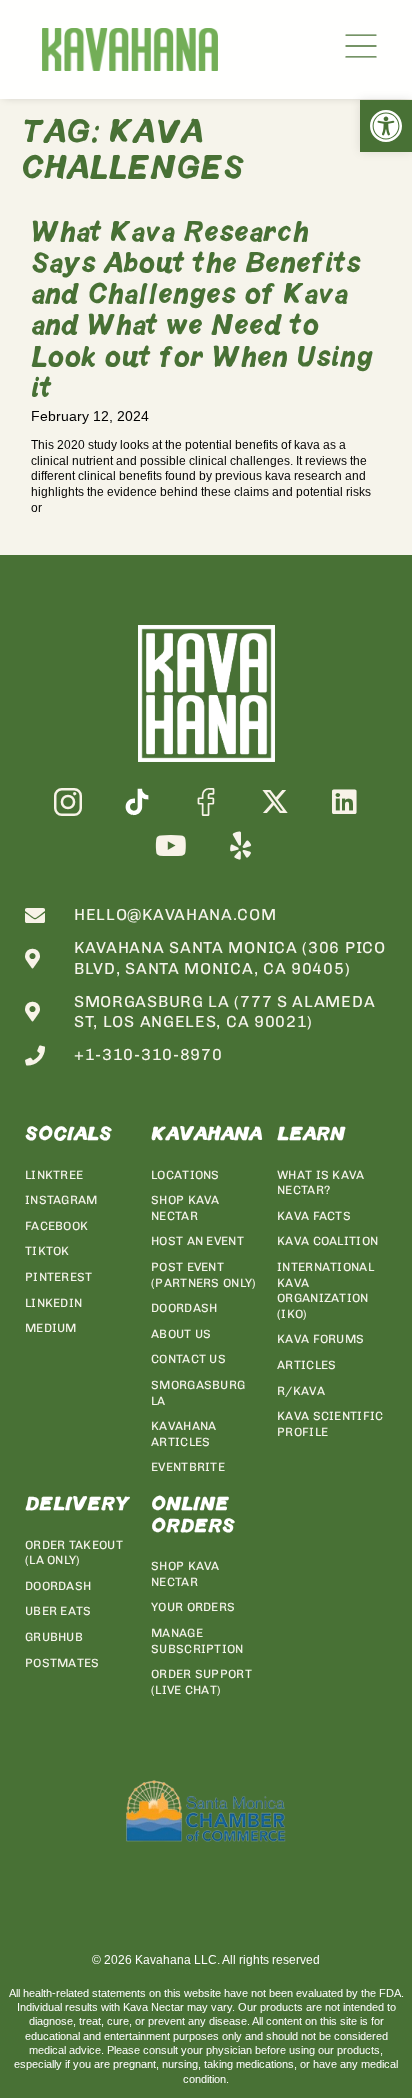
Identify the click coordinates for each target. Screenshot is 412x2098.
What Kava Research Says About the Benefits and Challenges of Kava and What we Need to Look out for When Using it (202, 313)
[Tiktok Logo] (136, 801)
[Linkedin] (344, 801)
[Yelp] (240, 845)
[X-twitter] (275, 801)
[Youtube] (171, 845)
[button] (386, 126)
